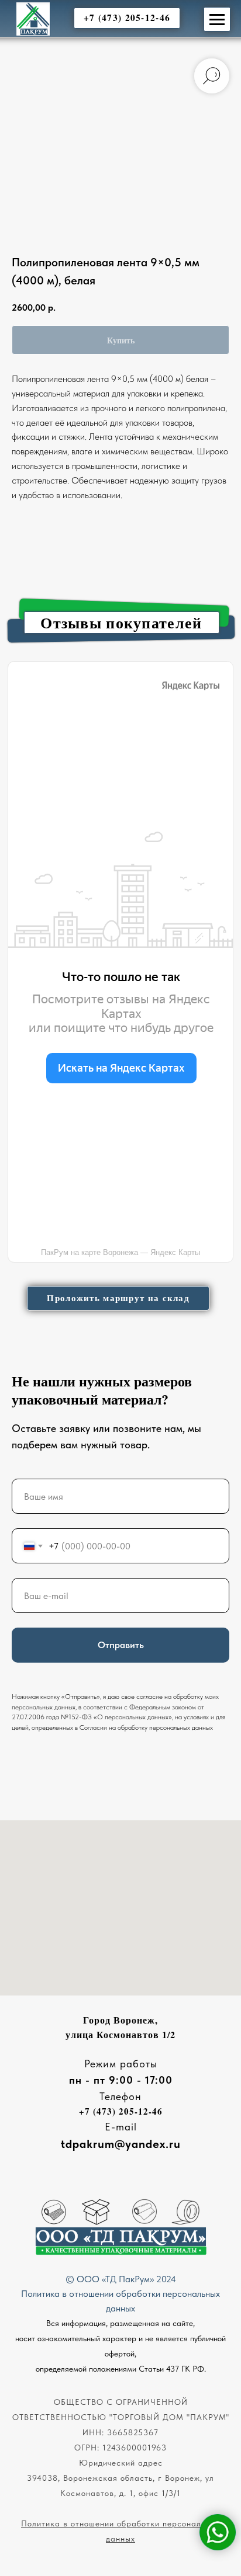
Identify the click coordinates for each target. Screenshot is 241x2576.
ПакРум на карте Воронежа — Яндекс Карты (120, 1252)
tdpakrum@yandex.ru (121, 2144)
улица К (85, 2034)
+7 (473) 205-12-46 (121, 2111)
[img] (33, 19)
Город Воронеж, (120, 2020)
